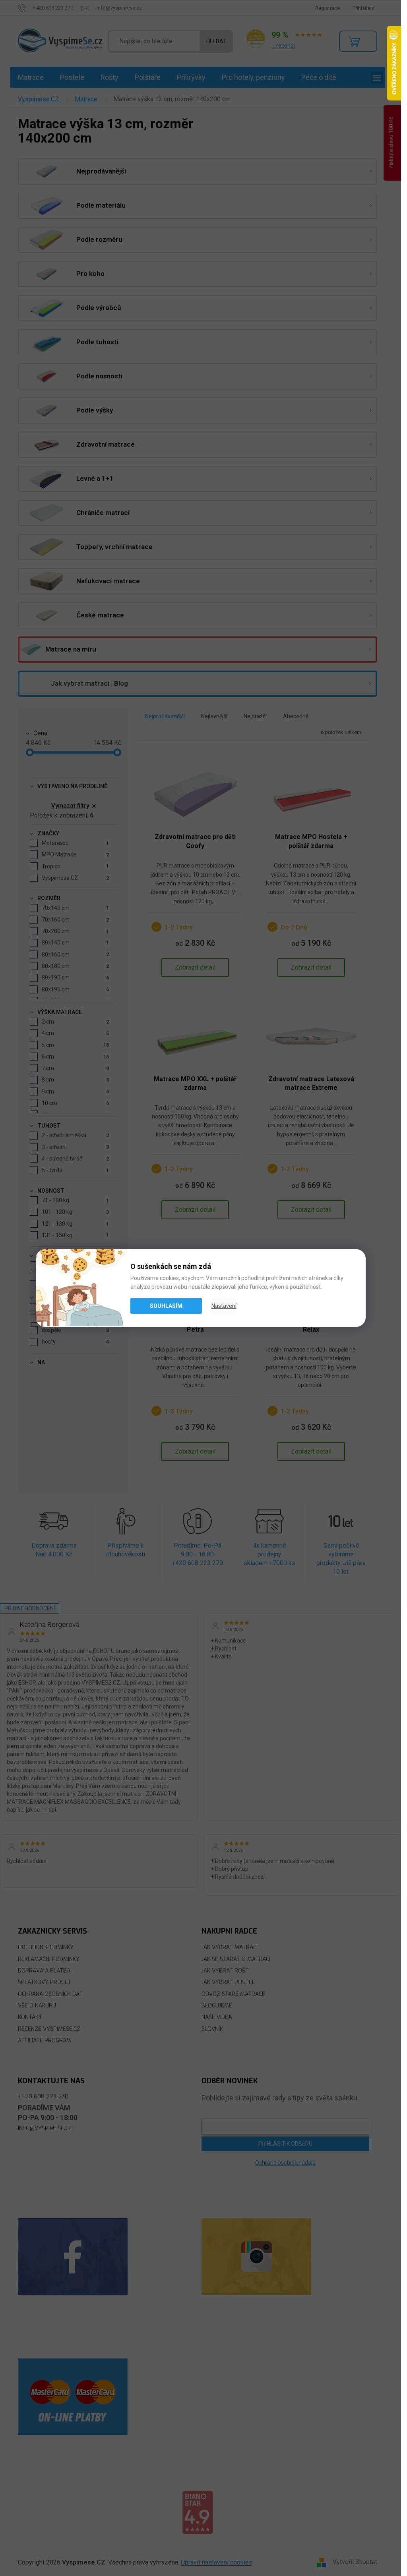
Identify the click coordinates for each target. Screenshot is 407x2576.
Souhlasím (166, 1306)
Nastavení (224, 1306)
